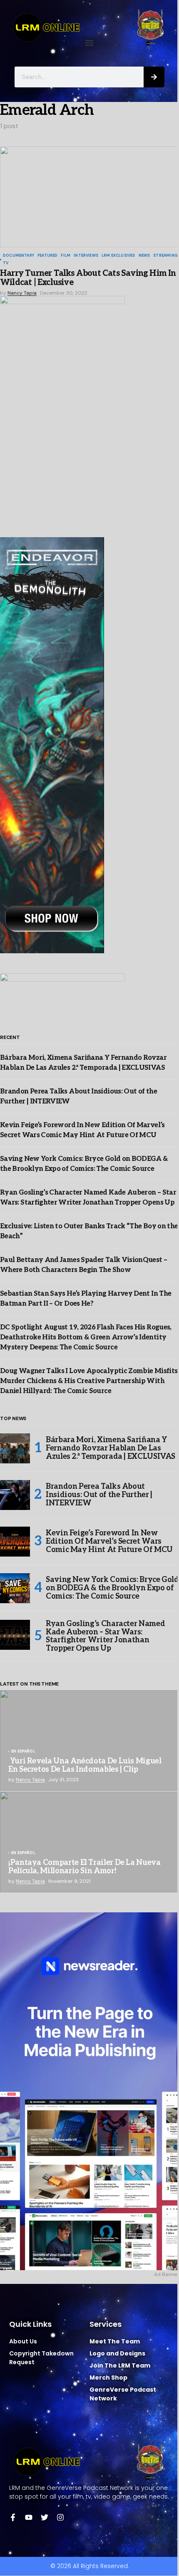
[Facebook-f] (13, 2517)
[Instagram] (60, 2517)
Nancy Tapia (30, 1780)
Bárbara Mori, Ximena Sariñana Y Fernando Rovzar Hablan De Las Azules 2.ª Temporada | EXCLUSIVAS (111, 1448)
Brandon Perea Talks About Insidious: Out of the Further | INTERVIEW (99, 1495)
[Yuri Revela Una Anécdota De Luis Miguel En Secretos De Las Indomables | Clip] (89, 1740)
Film (66, 256)
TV (6, 263)
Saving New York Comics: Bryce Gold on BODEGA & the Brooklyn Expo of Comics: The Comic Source (112, 1588)
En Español (23, 1752)
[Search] (154, 77)
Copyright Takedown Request (41, 2358)
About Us (23, 2341)
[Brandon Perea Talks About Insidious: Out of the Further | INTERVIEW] (15, 1495)
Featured (47, 256)
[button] (90, 43)
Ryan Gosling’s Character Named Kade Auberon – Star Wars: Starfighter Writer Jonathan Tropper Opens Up (105, 1636)
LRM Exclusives (118, 256)
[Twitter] (45, 2517)
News (144, 256)
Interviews (86, 256)
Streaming (165, 256)
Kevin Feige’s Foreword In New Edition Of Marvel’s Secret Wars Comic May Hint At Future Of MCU (109, 1541)
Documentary (19, 256)
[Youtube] (29, 2517)
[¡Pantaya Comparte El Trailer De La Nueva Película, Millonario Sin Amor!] (89, 1842)
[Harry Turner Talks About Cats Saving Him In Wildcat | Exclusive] (89, 197)
